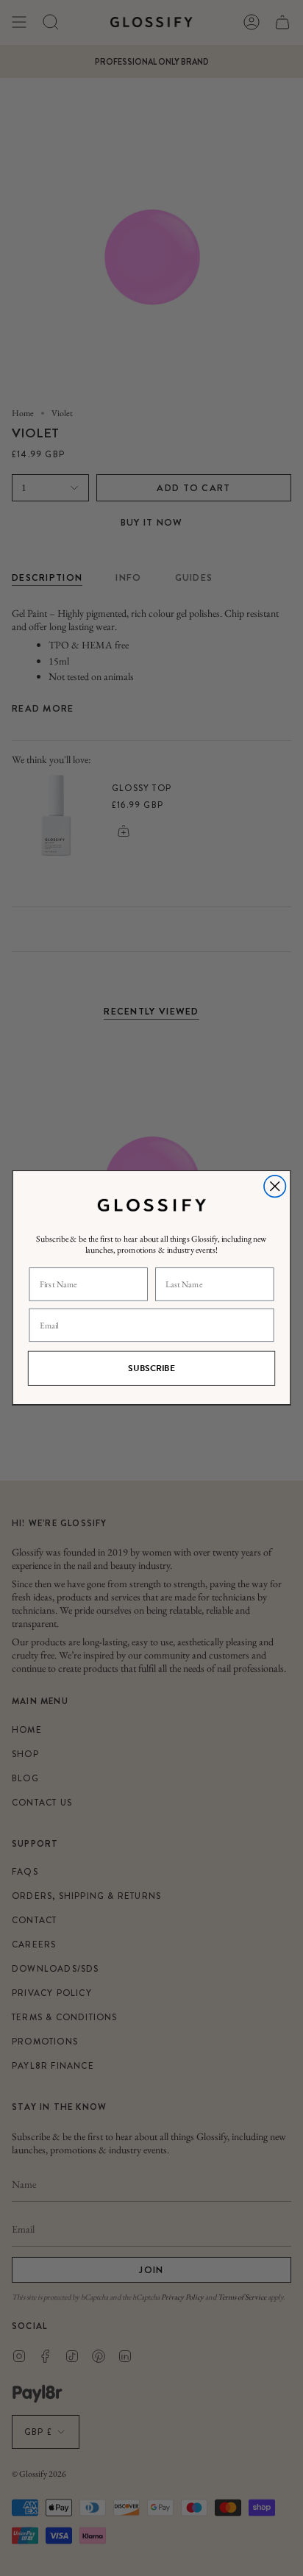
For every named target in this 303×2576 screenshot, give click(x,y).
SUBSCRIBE (151, 1369)
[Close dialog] (275, 1186)
